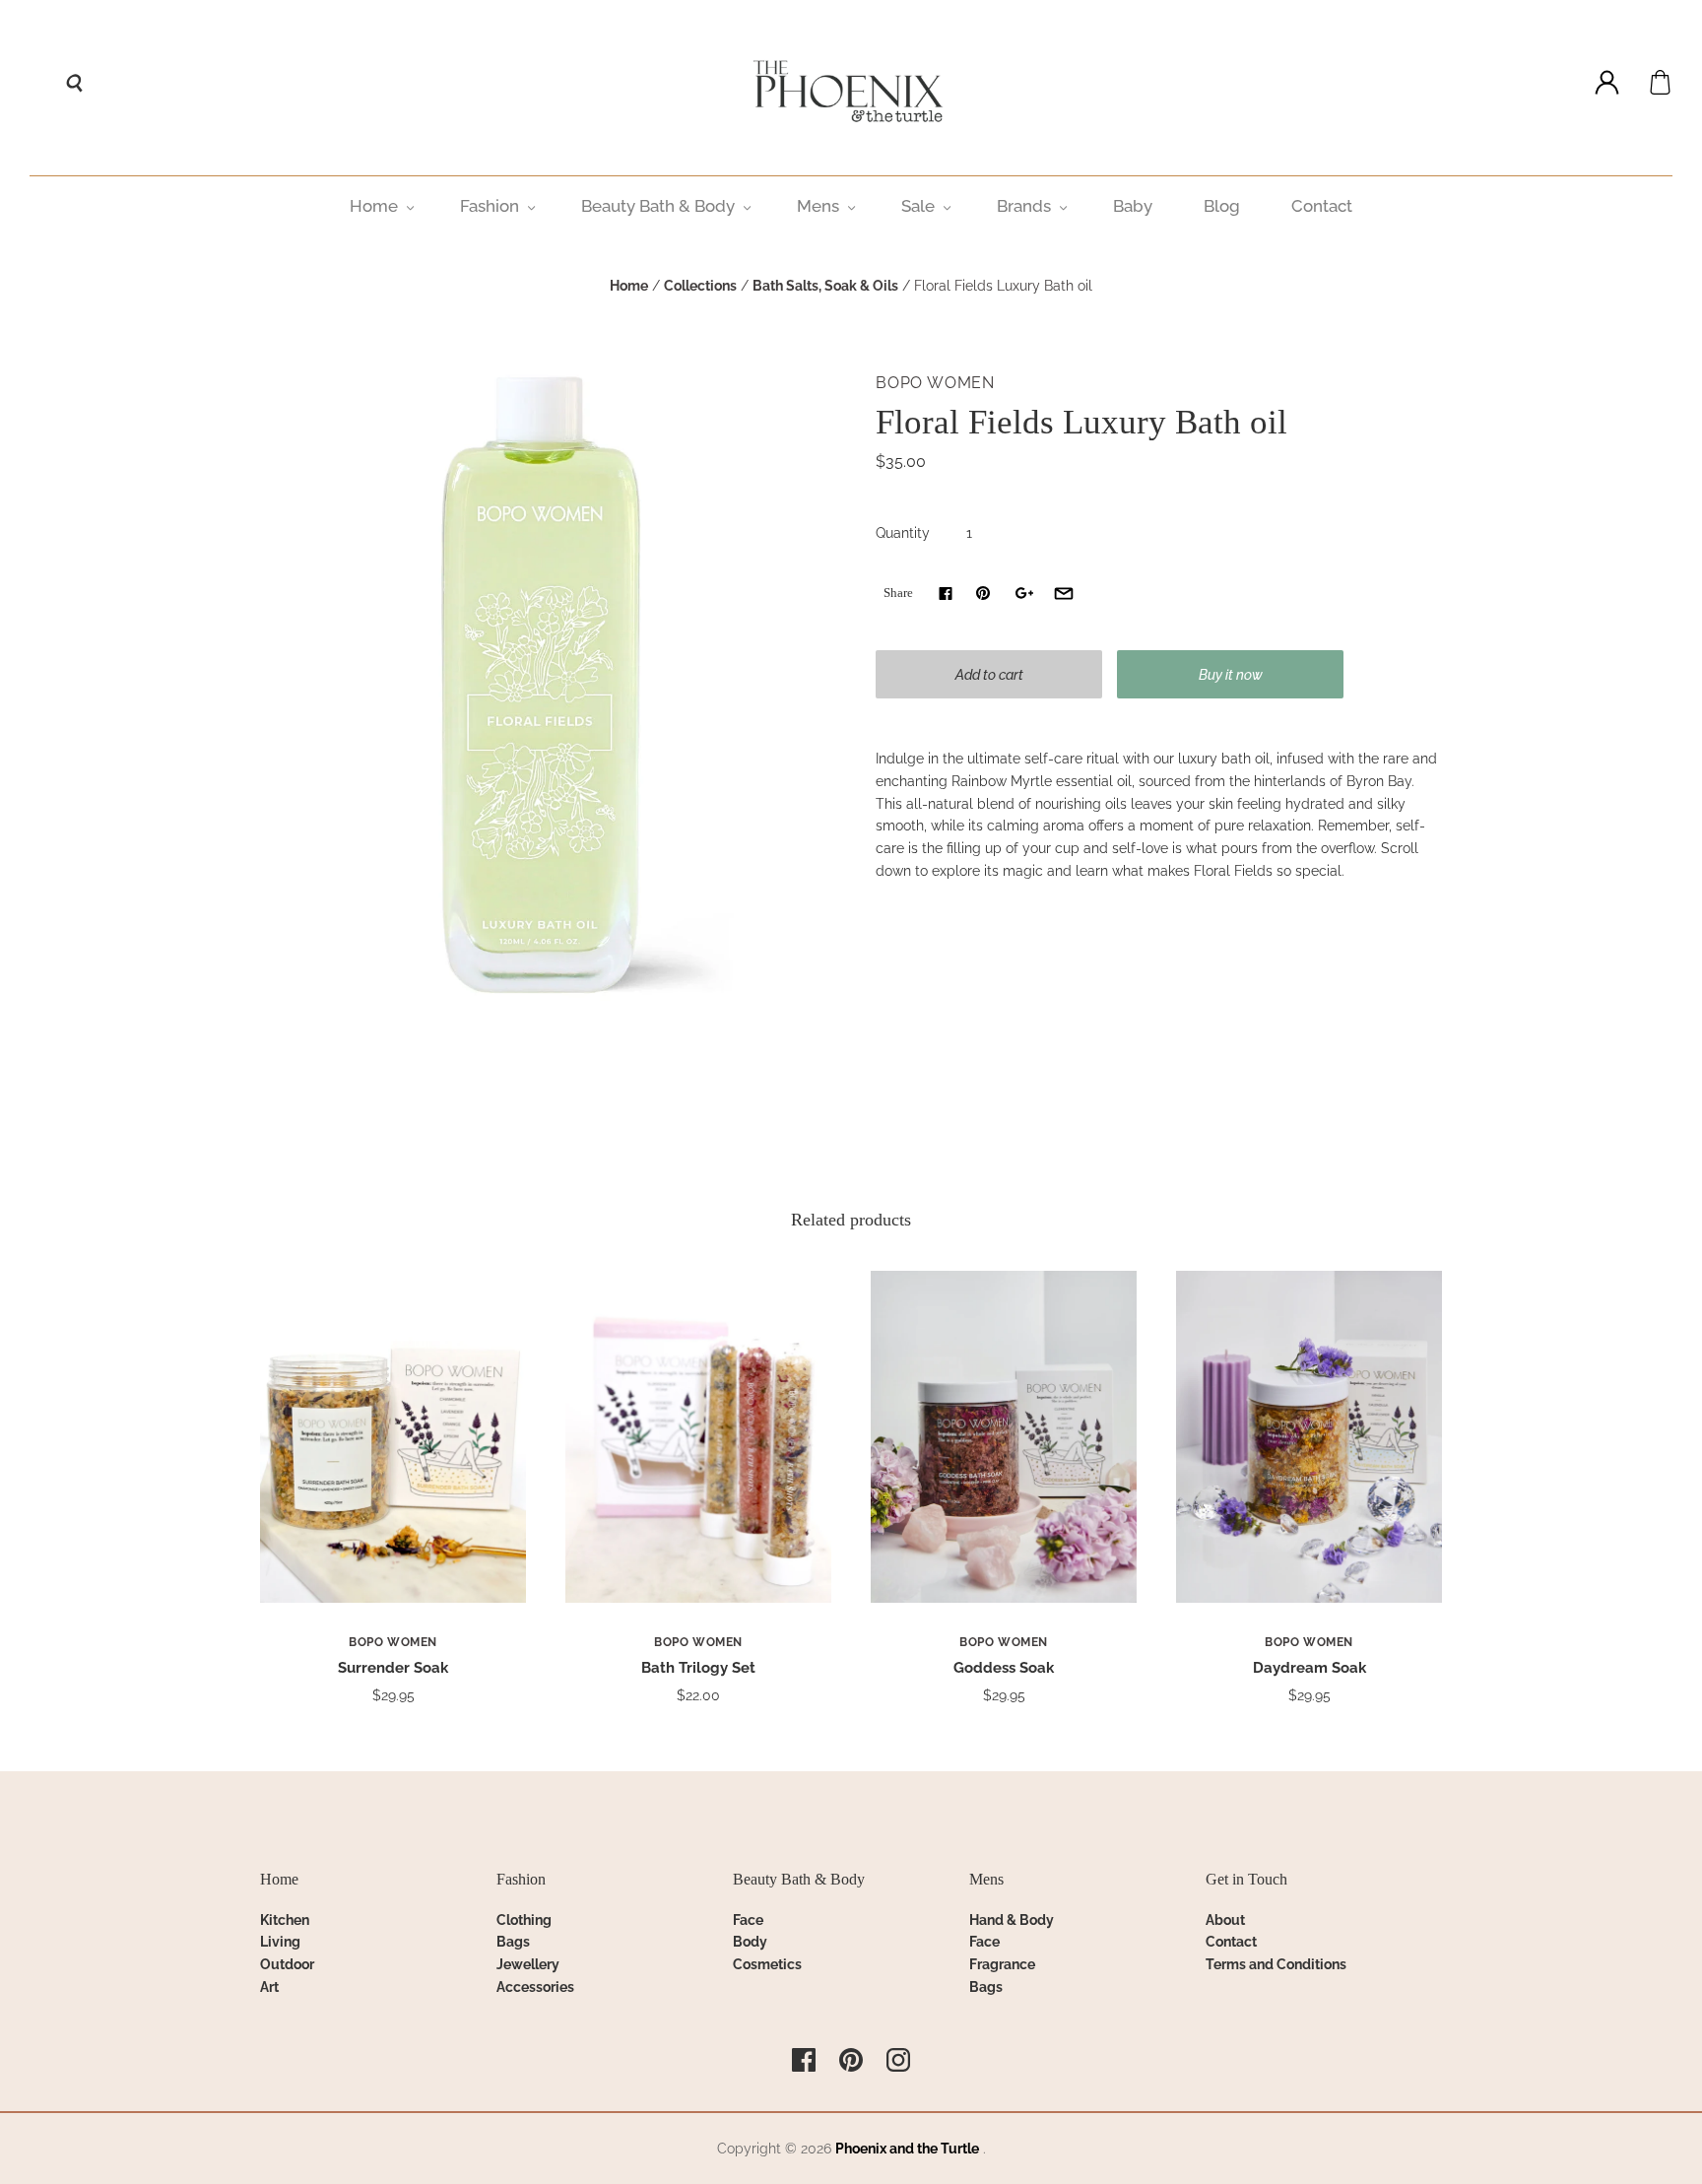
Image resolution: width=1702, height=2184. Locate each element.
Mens (818, 206)
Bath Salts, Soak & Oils (825, 286)
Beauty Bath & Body (658, 206)
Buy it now (1231, 675)
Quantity (903, 533)
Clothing (524, 1920)
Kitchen (285, 1920)
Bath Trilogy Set (698, 1668)
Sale (918, 206)
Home (374, 206)
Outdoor (287, 1964)
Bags (513, 1942)
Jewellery (528, 1964)
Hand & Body (1012, 1920)
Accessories (535, 1987)
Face (748, 1920)
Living (280, 1942)
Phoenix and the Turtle (907, 2149)
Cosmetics (767, 1964)
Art (269, 1987)
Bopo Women (935, 383)
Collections (700, 286)
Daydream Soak (1309, 1668)
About (1225, 1920)
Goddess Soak (1004, 1668)
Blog (1222, 206)
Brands (1024, 206)
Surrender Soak (393, 1668)
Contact (1322, 206)
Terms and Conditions (1276, 1964)
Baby (1133, 206)
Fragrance (1002, 1964)
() (1660, 82)
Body (750, 1942)
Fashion (490, 206)
